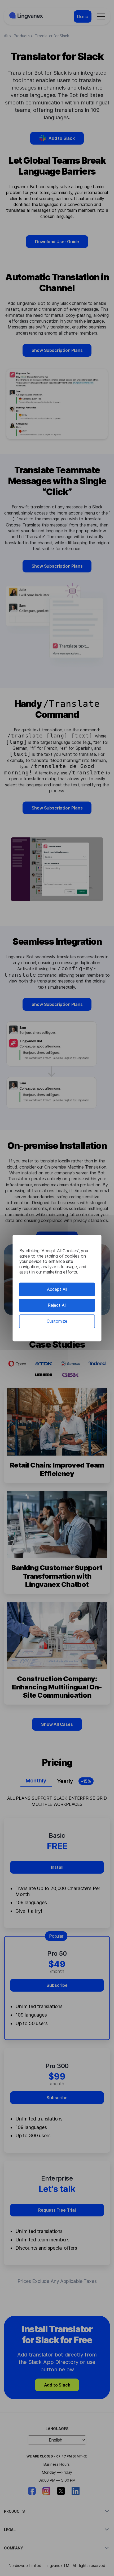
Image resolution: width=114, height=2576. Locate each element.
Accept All (57, 1289)
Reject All (57, 1305)
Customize (57, 1321)
